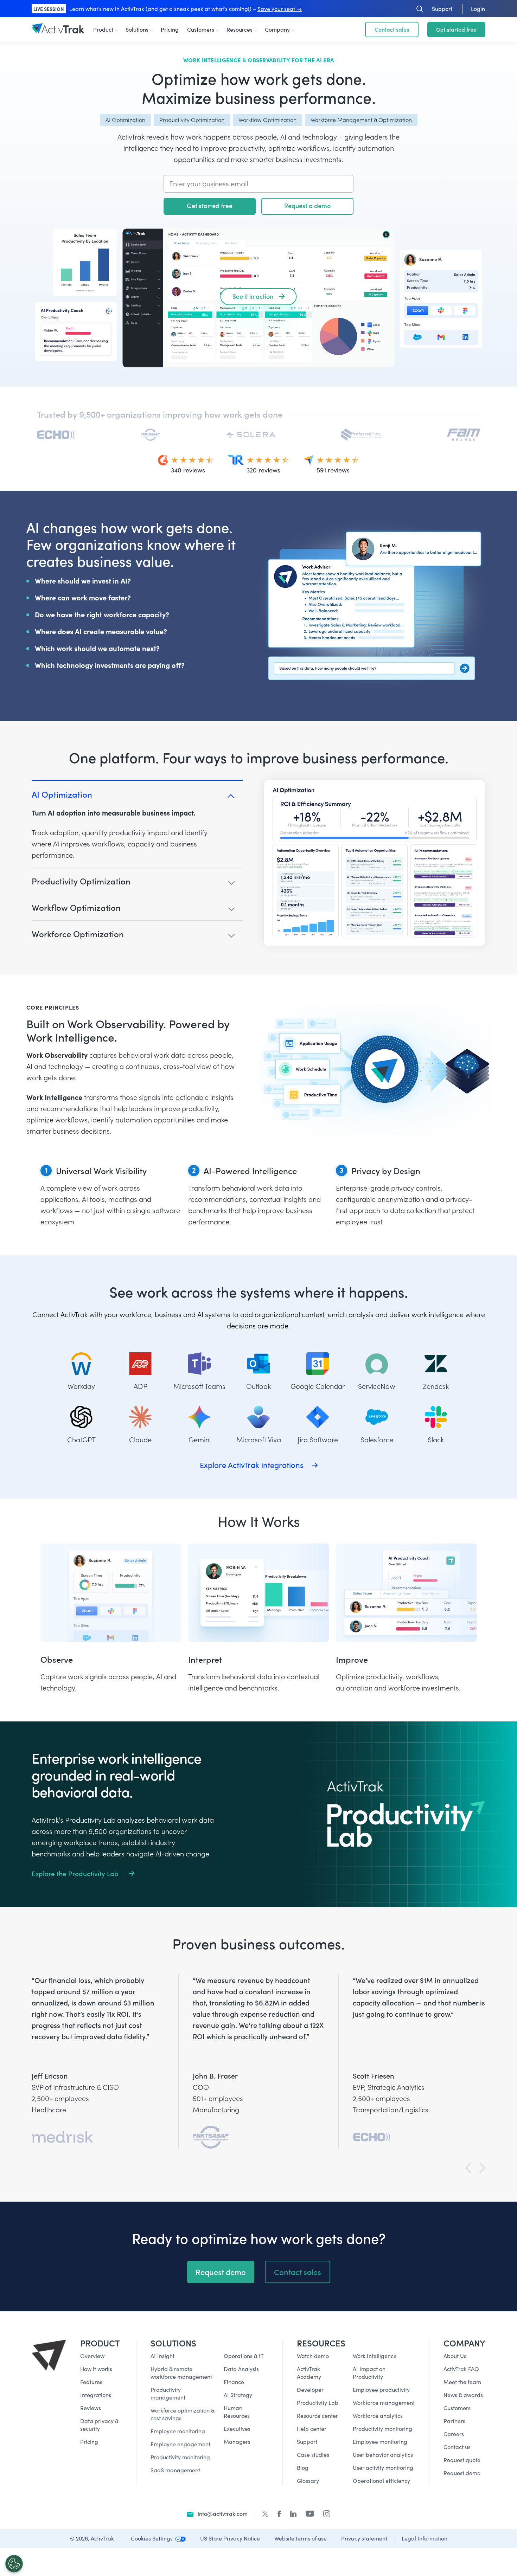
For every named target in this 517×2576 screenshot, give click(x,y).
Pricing (170, 29)
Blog (303, 2468)
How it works (96, 2369)
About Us (455, 2356)
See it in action (253, 296)
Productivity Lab (318, 2403)
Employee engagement (180, 2444)
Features (91, 2382)
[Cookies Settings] (14, 2564)
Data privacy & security (99, 2425)
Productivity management (168, 2393)
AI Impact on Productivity (369, 2373)
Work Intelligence (375, 2356)
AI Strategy (238, 2395)
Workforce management (384, 2403)
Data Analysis (241, 2369)
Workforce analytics (378, 2416)
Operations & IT (244, 2356)
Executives (237, 2429)
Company (277, 29)
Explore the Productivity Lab (76, 1873)
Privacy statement (364, 2538)
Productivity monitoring (180, 2457)
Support (307, 2442)
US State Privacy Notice (230, 2538)
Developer (310, 2390)
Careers (454, 2434)
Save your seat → (280, 9)
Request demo (221, 2272)
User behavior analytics (383, 2455)
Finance (234, 2382)
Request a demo (307, 205)
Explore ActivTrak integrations (252, 1465)
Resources (240, 29)
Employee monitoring (178, 2431)
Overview (92, 2356)
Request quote (462, 2460)
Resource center (317, 2416)
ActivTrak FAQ (461, 2369)
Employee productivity (381, 2390)
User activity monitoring (383, 2468)
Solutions (137, 29)
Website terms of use (301, 2538)
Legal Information (425, 2538)
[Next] (482, 2168)
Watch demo (313, 2356)
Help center (312, 2429)
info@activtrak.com (223, 2514)
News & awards (463, 2395)
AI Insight (162, 2356)
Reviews (91, 2408)
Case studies (313, 2455)
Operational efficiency (381, 2481)
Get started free (456, 29)
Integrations (96, 2395)
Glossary (308, 2481)
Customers (201, 29)
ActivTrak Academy (309, 2373)
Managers (237, 2442)
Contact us (457, 2447)
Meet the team (462, 2382)
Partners (454, 2421)
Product (103, 29)
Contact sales (298, 2272)
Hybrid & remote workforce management (181, 2373)
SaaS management (175, 2470)
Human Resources (237, 2412)
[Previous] (468, 2168)
